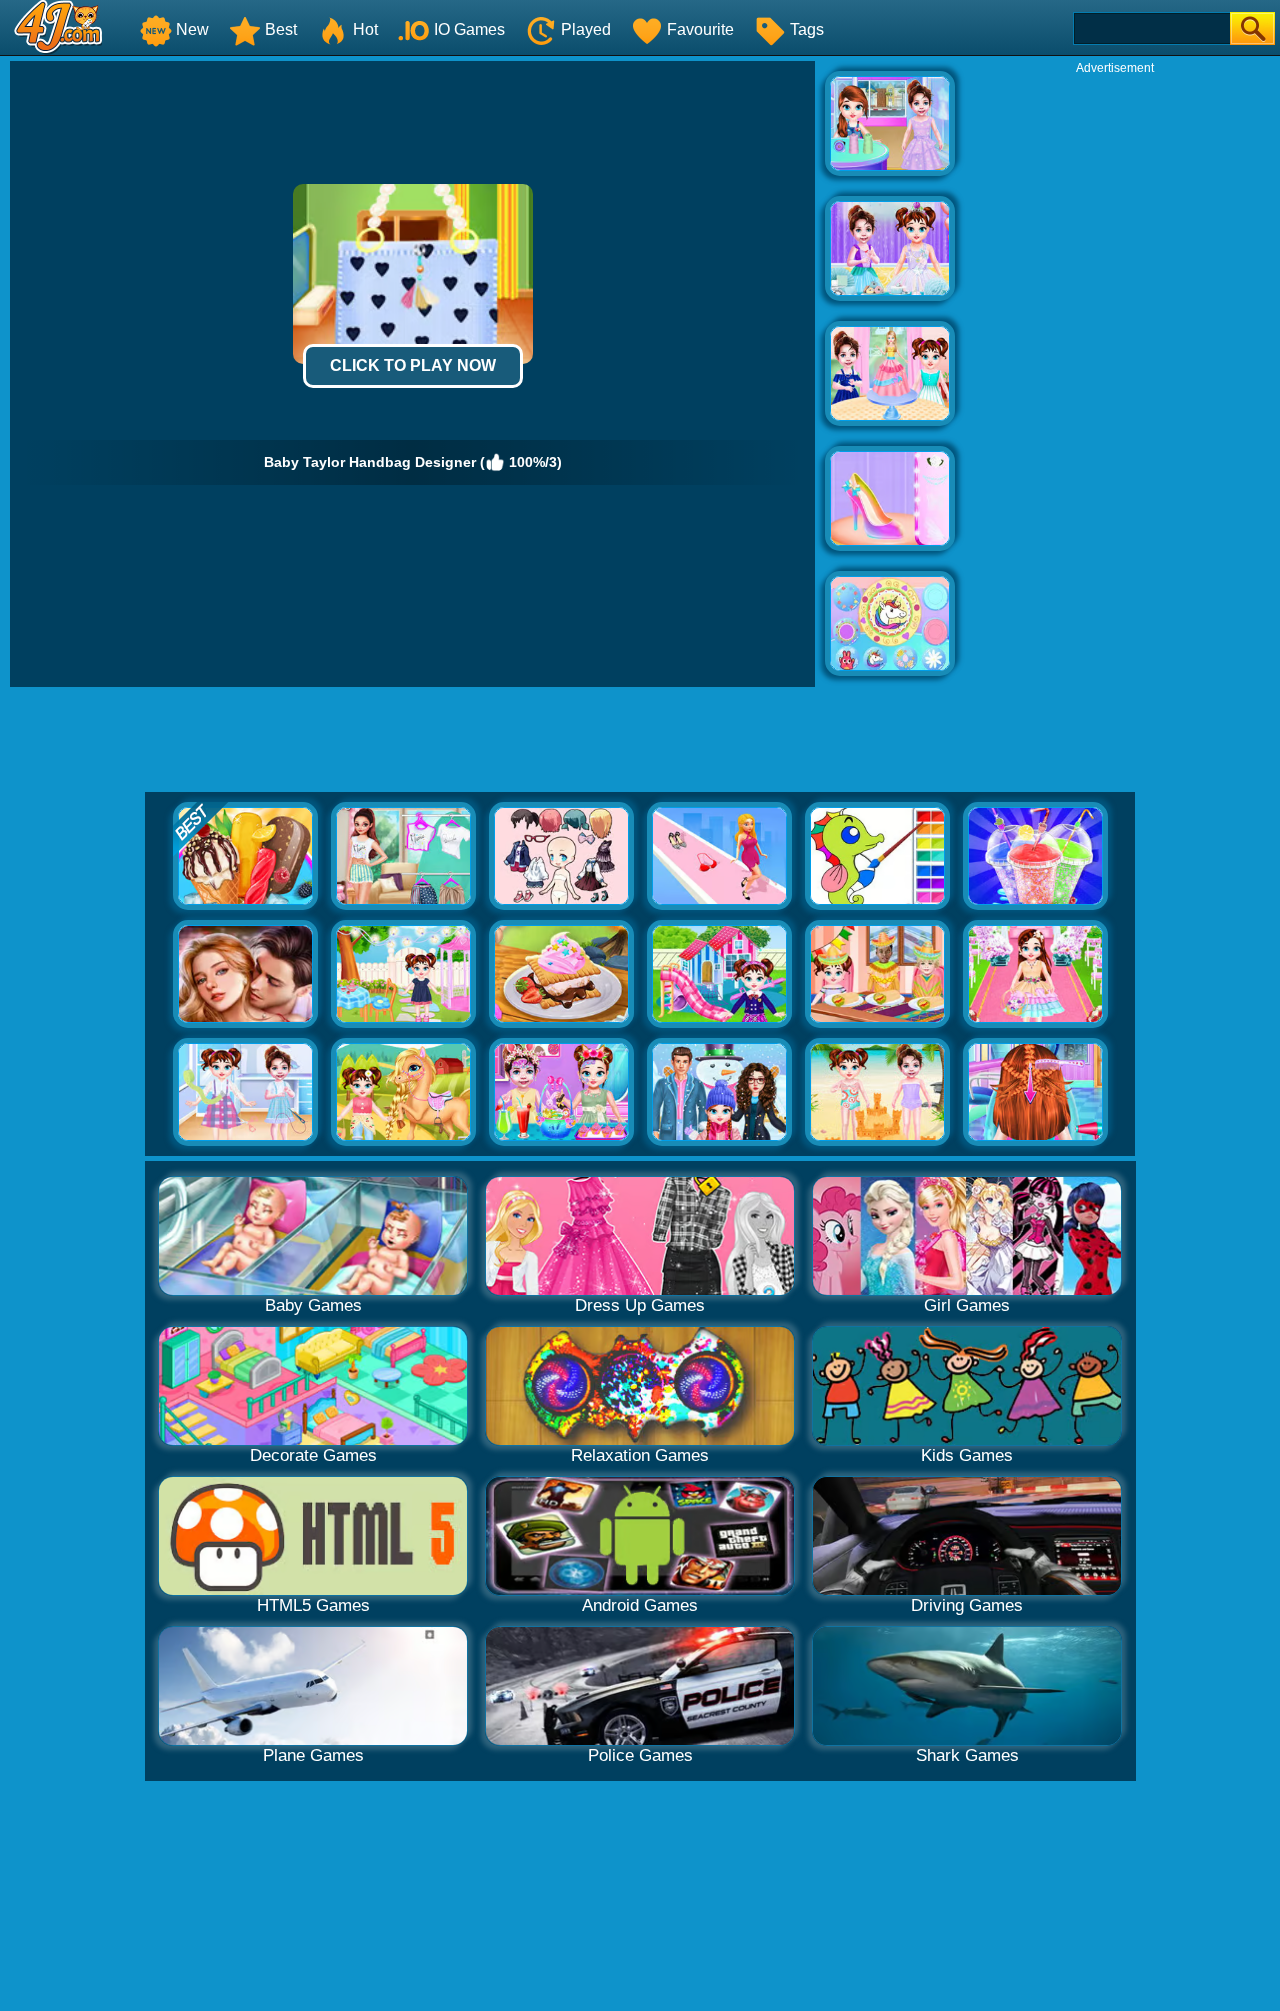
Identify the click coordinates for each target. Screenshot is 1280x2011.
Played (586, 29)
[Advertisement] (1115, 376)
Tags (807, 29)
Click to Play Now (413, 365)
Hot (365, 29)
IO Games (469, 29)
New (192, 29)
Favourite (700, 29)
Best (281, 29)
